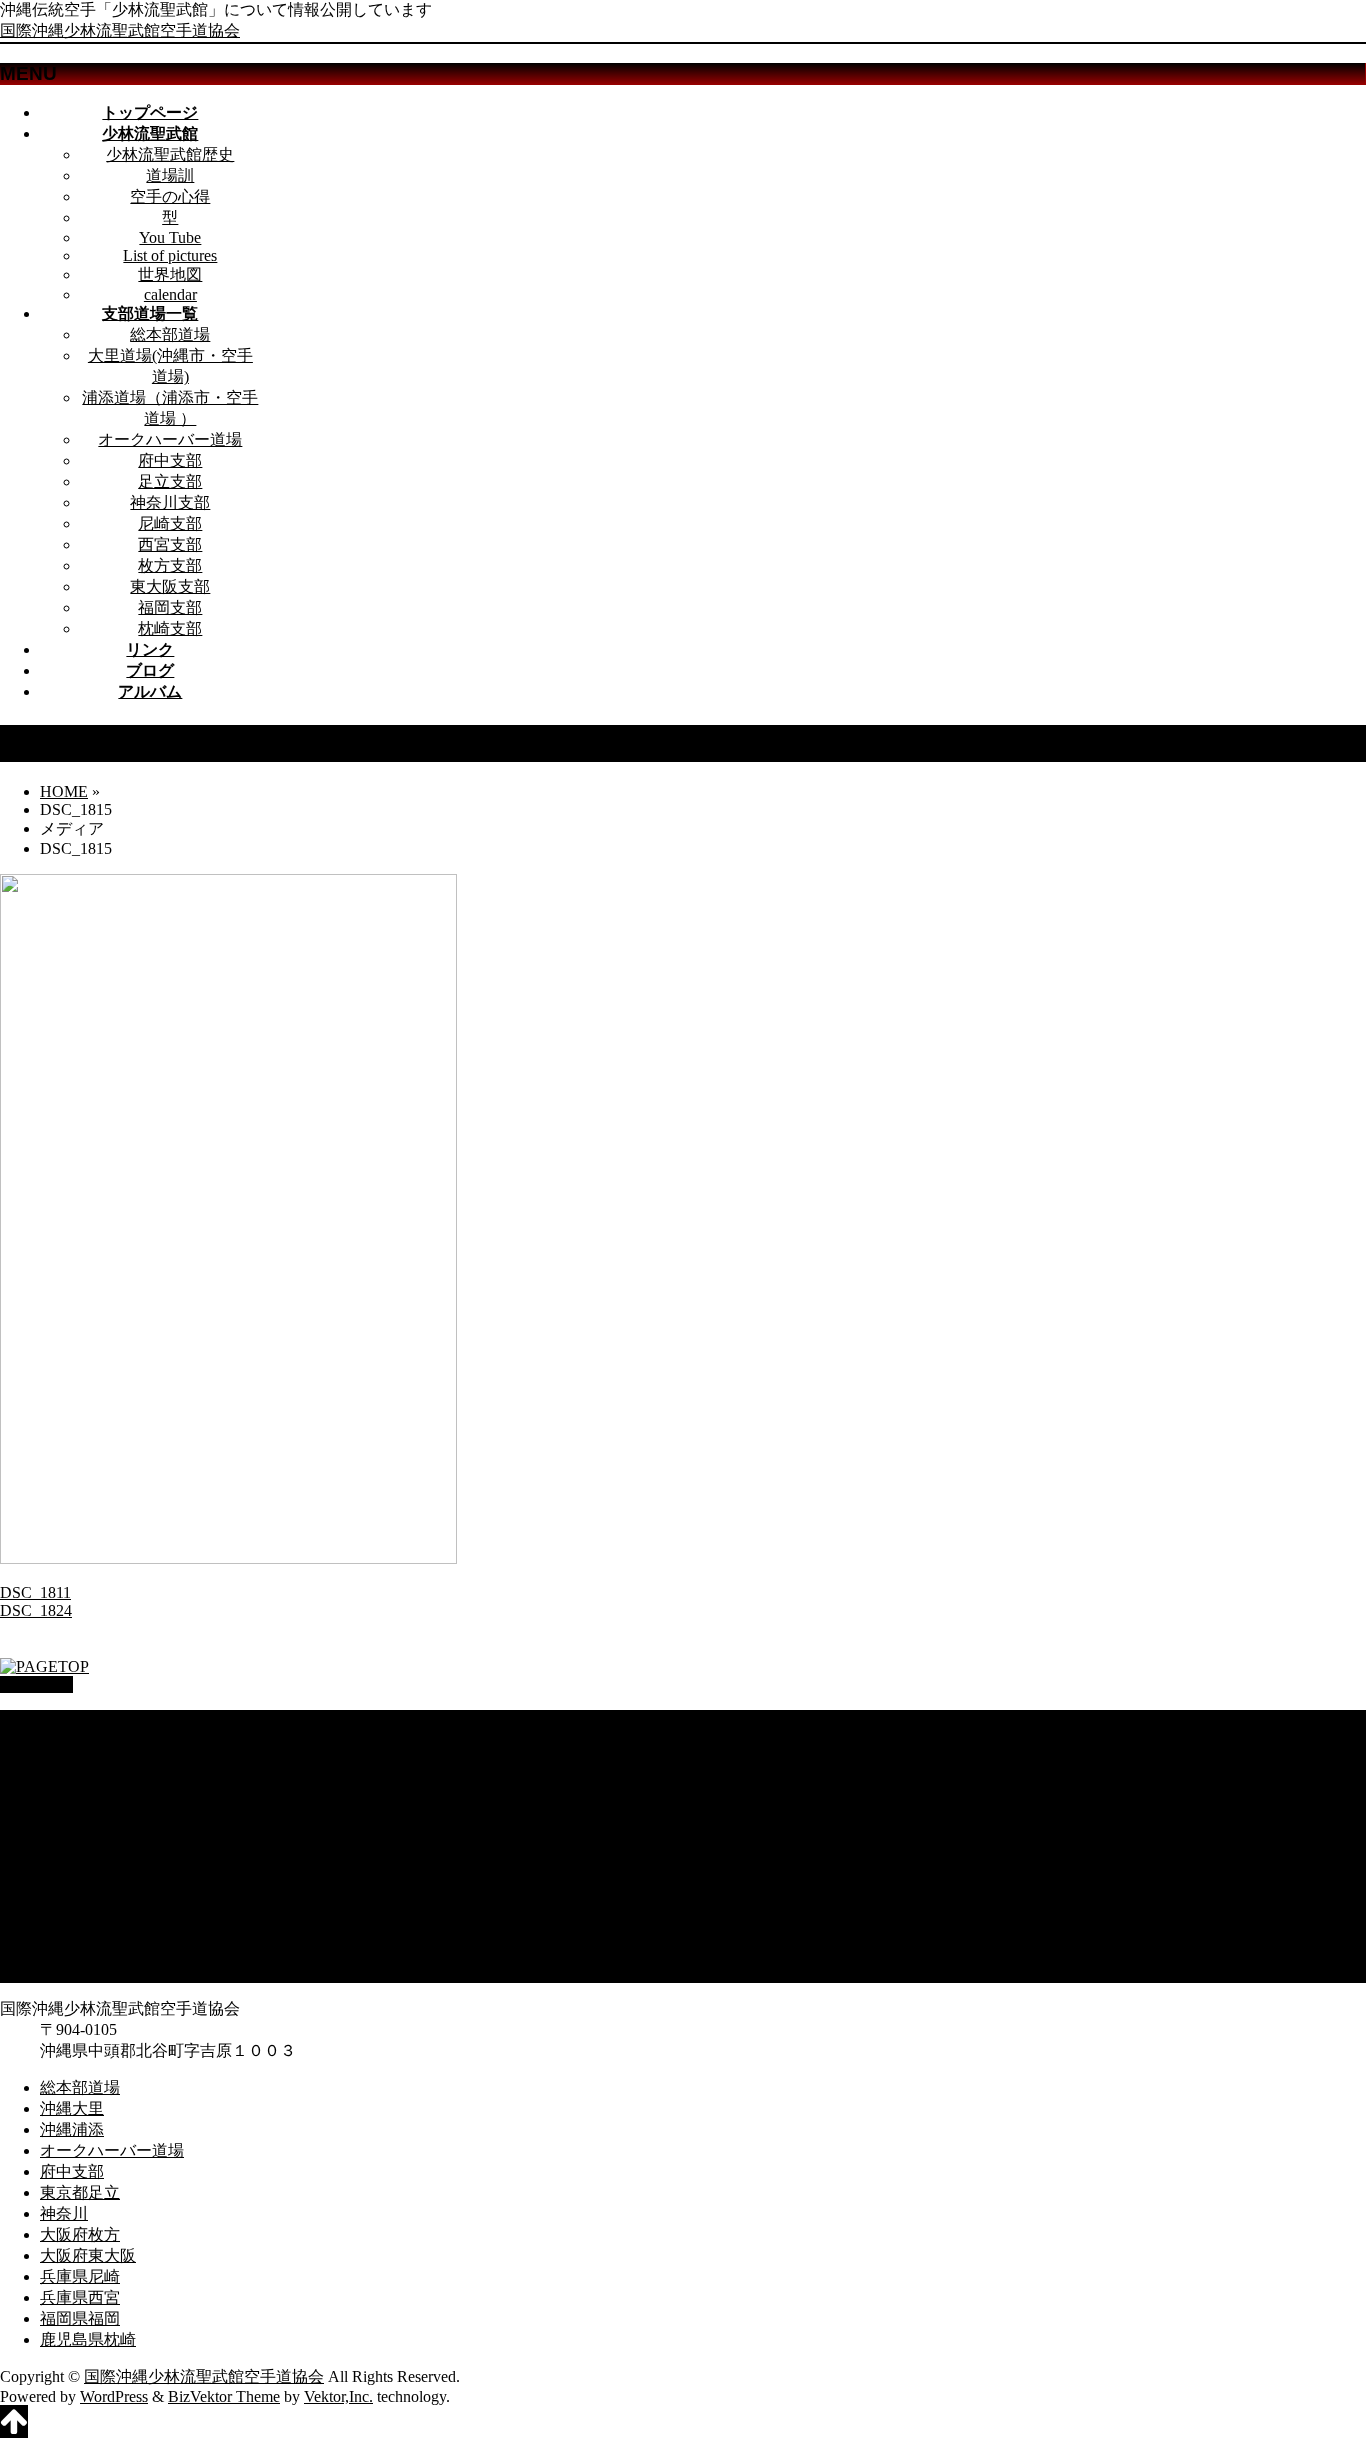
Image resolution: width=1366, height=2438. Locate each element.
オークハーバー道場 (170, 439)
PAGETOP (36, 1684)
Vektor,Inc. (338, 2396)
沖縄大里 (72, 1740)
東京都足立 (80, 1824)
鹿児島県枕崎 (88, 1971)
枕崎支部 (170, 628)
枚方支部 (170, 565)
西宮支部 (170, 544)
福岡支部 (170, 607)
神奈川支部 (170, 502)
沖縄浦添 (72, 1761)
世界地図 (170, 274)
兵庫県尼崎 (80, 1908)
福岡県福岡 (80, 1950)
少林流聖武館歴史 (170, 154)
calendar (170, 294)
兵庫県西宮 (80, 1929)
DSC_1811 (35, 1592)
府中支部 (170, 460)
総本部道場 (170, 334)
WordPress (114, 2396)
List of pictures (170, 255)
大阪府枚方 (80, 1866)
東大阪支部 (170, 586)
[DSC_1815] (228, 1558)
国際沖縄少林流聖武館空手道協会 (120, 30)
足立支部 (170, 481)
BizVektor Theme (224, 2396)
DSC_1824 (36, 1610)
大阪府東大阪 (88, 1887)
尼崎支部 (170, 523)
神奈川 (64, 1845)
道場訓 (170, 175)
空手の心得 (170, 196)
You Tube (170, 237)
